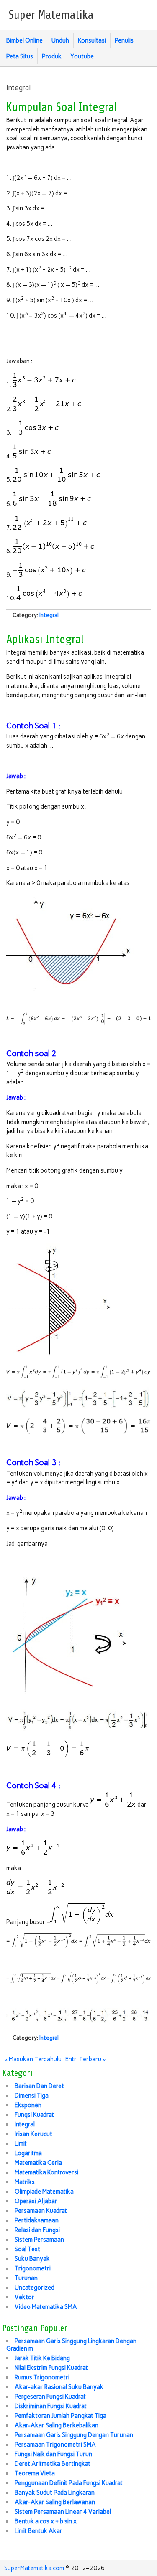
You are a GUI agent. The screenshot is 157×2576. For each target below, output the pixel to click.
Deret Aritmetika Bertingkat (53, 2464)
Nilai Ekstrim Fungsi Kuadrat (51, 2368)
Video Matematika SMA (46, 2307)
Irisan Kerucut (33, 2134)
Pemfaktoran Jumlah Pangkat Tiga (60, 2416)
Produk (52, 56)
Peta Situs (20, 56)
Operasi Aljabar (36, 2201)
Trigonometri (33, 2268)
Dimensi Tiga (32, 2096)
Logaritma (28, 2153)
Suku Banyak (32, 2259)
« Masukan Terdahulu (33, 2059)
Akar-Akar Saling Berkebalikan (57, 2425)
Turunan (26, 2278)
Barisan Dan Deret (39, 2086)
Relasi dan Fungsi (37, 2230)
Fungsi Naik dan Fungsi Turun (53, 2454)
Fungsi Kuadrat (34, 2115)
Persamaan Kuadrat (41, 2211)
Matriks (25, 2182)
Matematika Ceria (38, 2163)
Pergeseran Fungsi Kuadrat (50, 2397)
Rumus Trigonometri (42, 2377)
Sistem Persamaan (39, 2240)
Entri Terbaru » (86, 2059)
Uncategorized (35, 2288)
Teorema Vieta (35, 2473)
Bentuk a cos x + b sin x (46, 2521)
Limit (21, 2144)
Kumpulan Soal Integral (62, 107)
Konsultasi (92, 40)
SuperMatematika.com (34, 2568)
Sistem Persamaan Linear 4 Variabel (63, 2512)
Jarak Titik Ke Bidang (42, 2358)
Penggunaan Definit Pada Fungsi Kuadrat (69, 2483)
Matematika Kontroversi (46, 2172)
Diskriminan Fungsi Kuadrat (51, 2406)
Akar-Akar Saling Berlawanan (55, 2502)
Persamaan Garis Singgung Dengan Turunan (74, 2435)
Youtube (82, 56)
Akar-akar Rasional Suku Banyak (59, 2387)
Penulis (124, 40)
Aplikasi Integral (45, 640)
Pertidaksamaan (37, 2220)
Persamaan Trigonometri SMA (55, 2445)
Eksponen (28, 2105)
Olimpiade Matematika (44, 2192)
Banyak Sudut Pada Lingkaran (55, 2493)
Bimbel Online (24, 40)
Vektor (24, 2297)
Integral (49, 615)
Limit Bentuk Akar (39, 2531)
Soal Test (27, 2249)
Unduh (60, 40)
